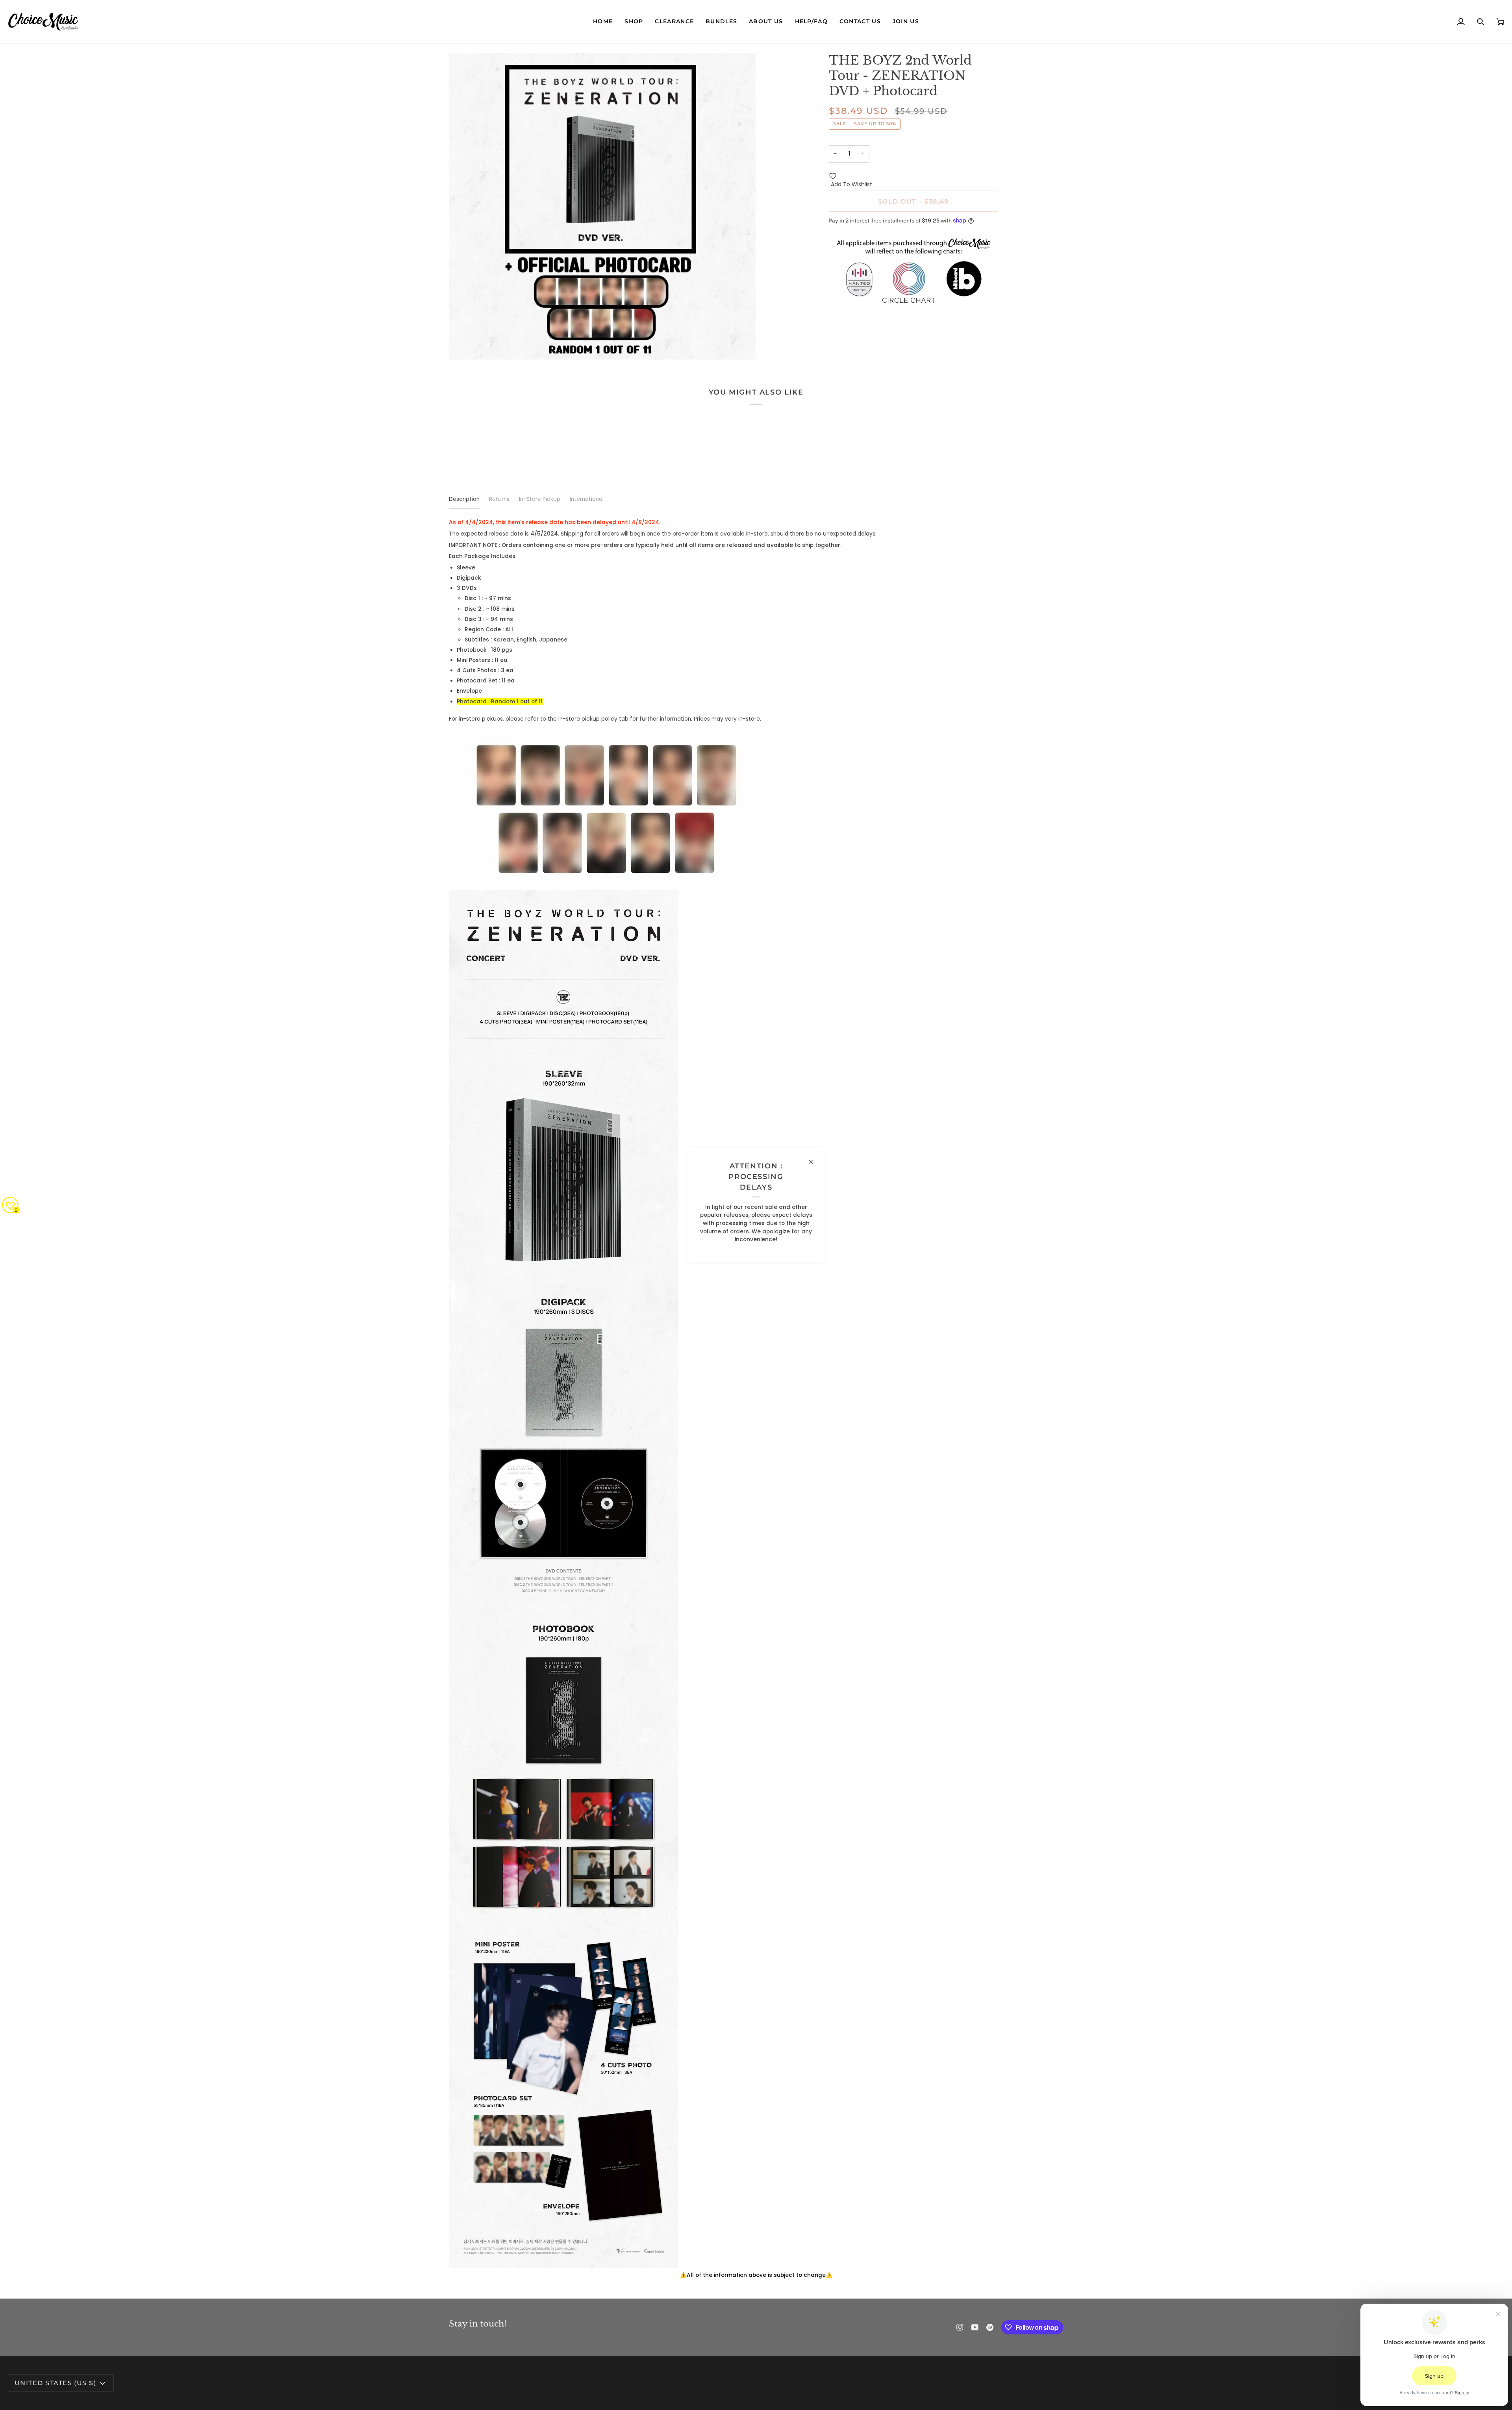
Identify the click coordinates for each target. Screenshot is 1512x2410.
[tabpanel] (756, 1399)
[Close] (814, 1162)
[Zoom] (464, 345)
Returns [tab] (499, 499)
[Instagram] (960, 2327)
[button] (634, 22)
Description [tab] (464, 499)
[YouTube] (975, 2327)
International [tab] (587, 499)
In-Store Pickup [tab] (540, 499)
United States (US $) (55, 2383)
